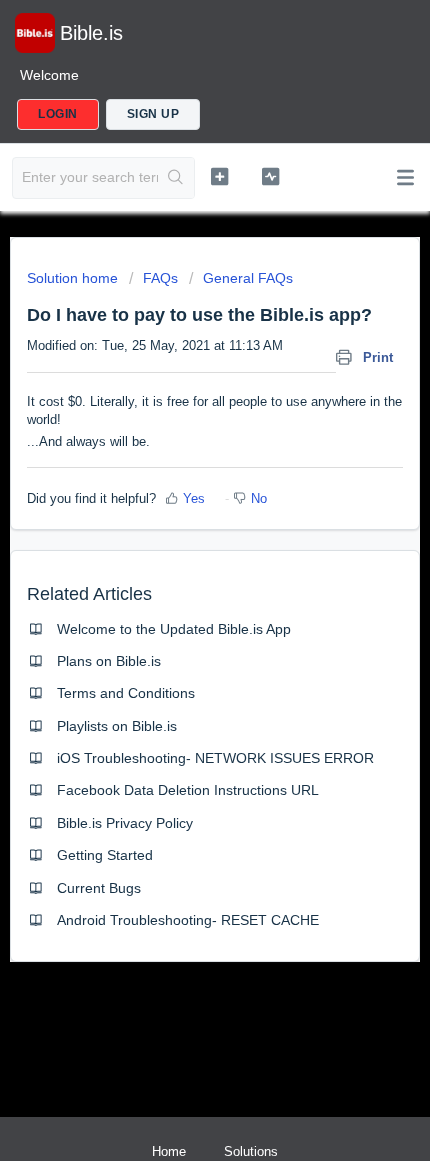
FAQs (160, 278)
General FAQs (248, 278)
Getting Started (105, 855)
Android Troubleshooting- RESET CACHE (188, 920)
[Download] (178, 569)
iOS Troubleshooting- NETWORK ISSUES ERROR (215, 758)
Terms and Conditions (126, 693)
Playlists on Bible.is (117, 726)
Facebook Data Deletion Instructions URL (188, 790)
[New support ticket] (219, 176)
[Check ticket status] (270, 176)
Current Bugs (99, 888)
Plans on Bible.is (109, 661)
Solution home (74, 278)
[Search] (176, 178)
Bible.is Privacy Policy (125, 823)
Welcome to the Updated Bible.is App (174, 629)
